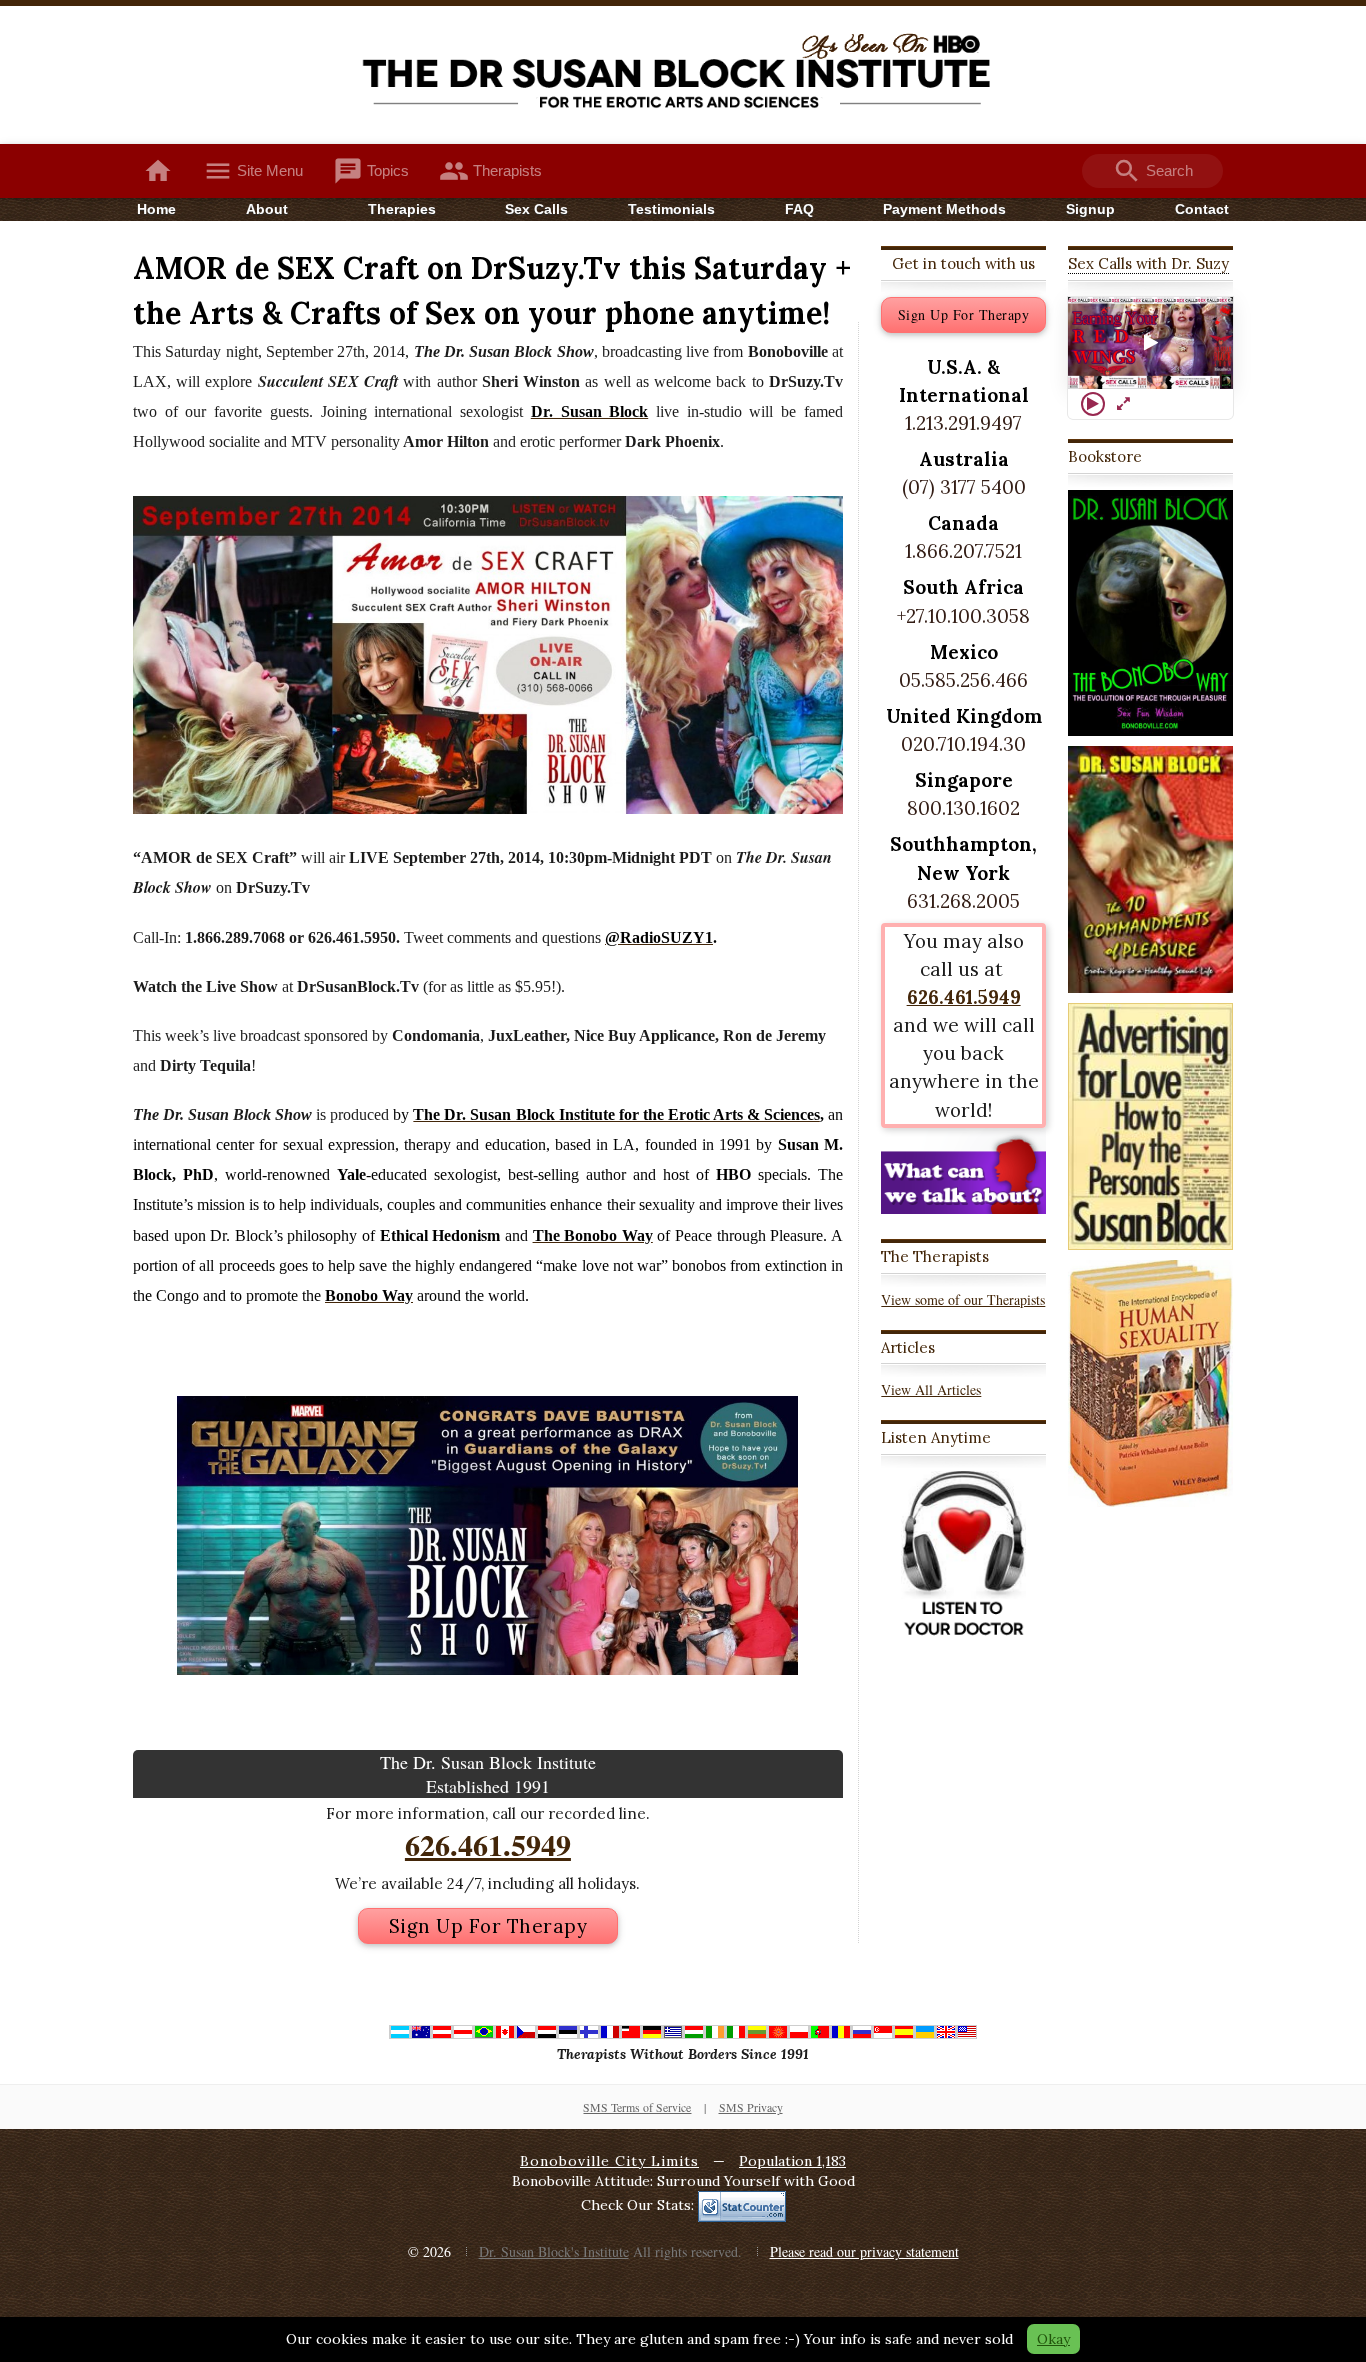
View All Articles (931, 1389)
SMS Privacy (751, 2107)
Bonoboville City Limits (609, 2161)
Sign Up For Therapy (488, 1926)
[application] (1150, 343)
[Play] (1093, 404)
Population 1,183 (792, 2161)
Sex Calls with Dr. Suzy (1148, 263)
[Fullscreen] (1123, 404)
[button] (1151, 343)
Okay (1053, 2339)
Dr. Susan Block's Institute (554, 2251)
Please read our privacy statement (864, 2251)
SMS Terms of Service (637, 2107)
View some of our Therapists (963, 1299)
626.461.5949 (488, 1844)
